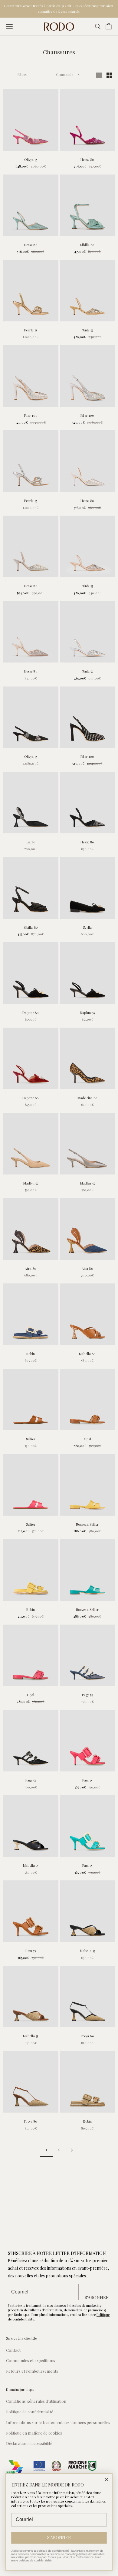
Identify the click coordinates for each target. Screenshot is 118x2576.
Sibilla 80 (87, 245)
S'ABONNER (97, 2297)
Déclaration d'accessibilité (29, 2443)
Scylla (87, 927)
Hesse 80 (87, 159)
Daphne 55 (87, 1013)
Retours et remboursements (32, 2371)
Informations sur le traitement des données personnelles (58, 2422)
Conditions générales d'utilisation (36, 2401)
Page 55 (87, 1695)
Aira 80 (31, 1268)
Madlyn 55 (31, 1183)
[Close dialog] (107, 2480)
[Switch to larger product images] (99, 75)
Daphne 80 (31, 1013)
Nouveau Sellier (87, 1524)
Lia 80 (31, 842)
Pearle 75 (31, 330)
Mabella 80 (87, 1354)
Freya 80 (87, 2036)
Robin (31, 1354)
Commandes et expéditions (31, 2360)
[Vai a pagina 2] (72, 2150)
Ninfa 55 (87, 330)
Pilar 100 (31, 415)
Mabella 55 (31, 1865)
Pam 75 (87, 1780)
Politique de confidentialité (30, 2412)
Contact (13, 2350)
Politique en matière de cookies (34, 2433)
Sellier (31, 1439)
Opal (87, 1439)
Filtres (22, 75)
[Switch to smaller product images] (109, 75)
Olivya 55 (31, 159)
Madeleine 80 (87, 1098)
